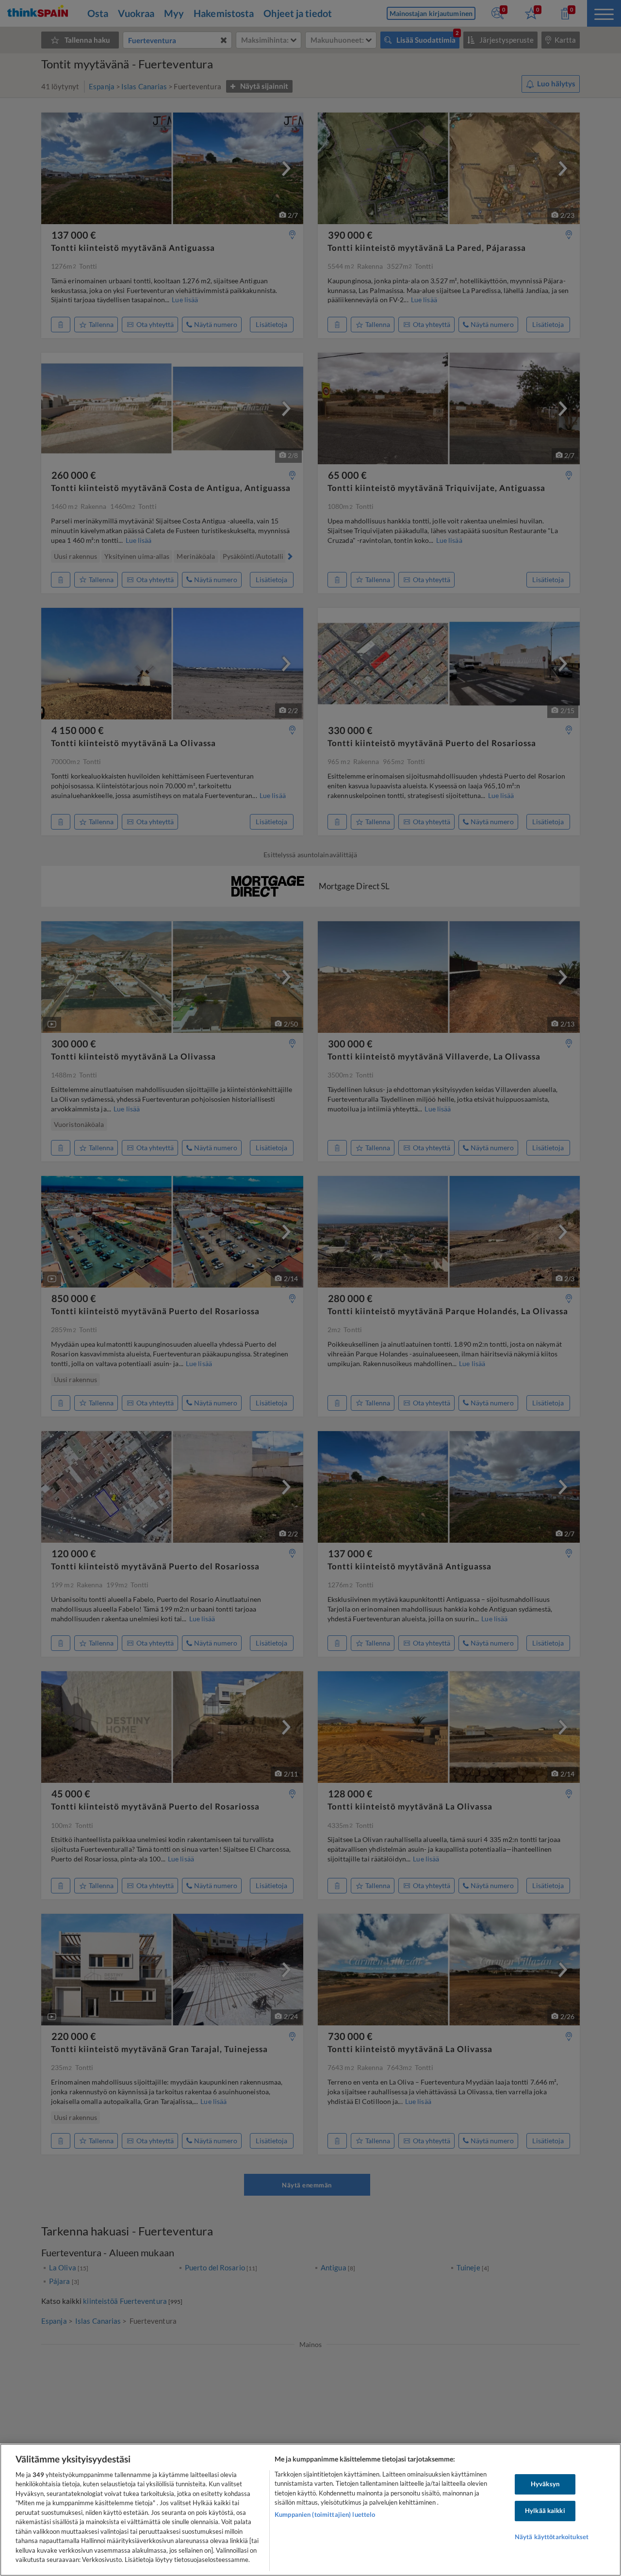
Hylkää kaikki (545, 2511)
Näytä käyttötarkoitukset (552, 2537)
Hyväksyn (545, 2484)
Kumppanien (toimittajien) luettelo (325, 2514)
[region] (310, 2510)
